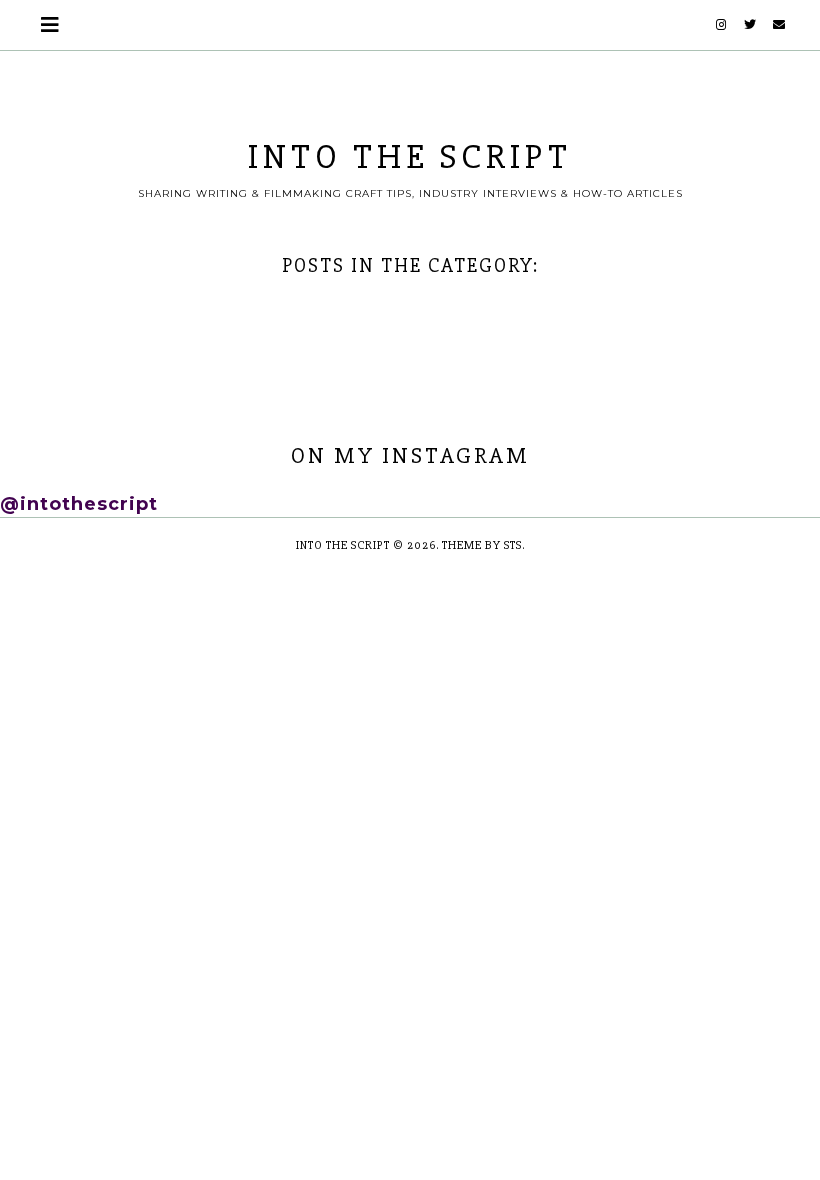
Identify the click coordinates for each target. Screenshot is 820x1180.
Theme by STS (482, 545)
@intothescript (79, 504)
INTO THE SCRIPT (410, 157)
